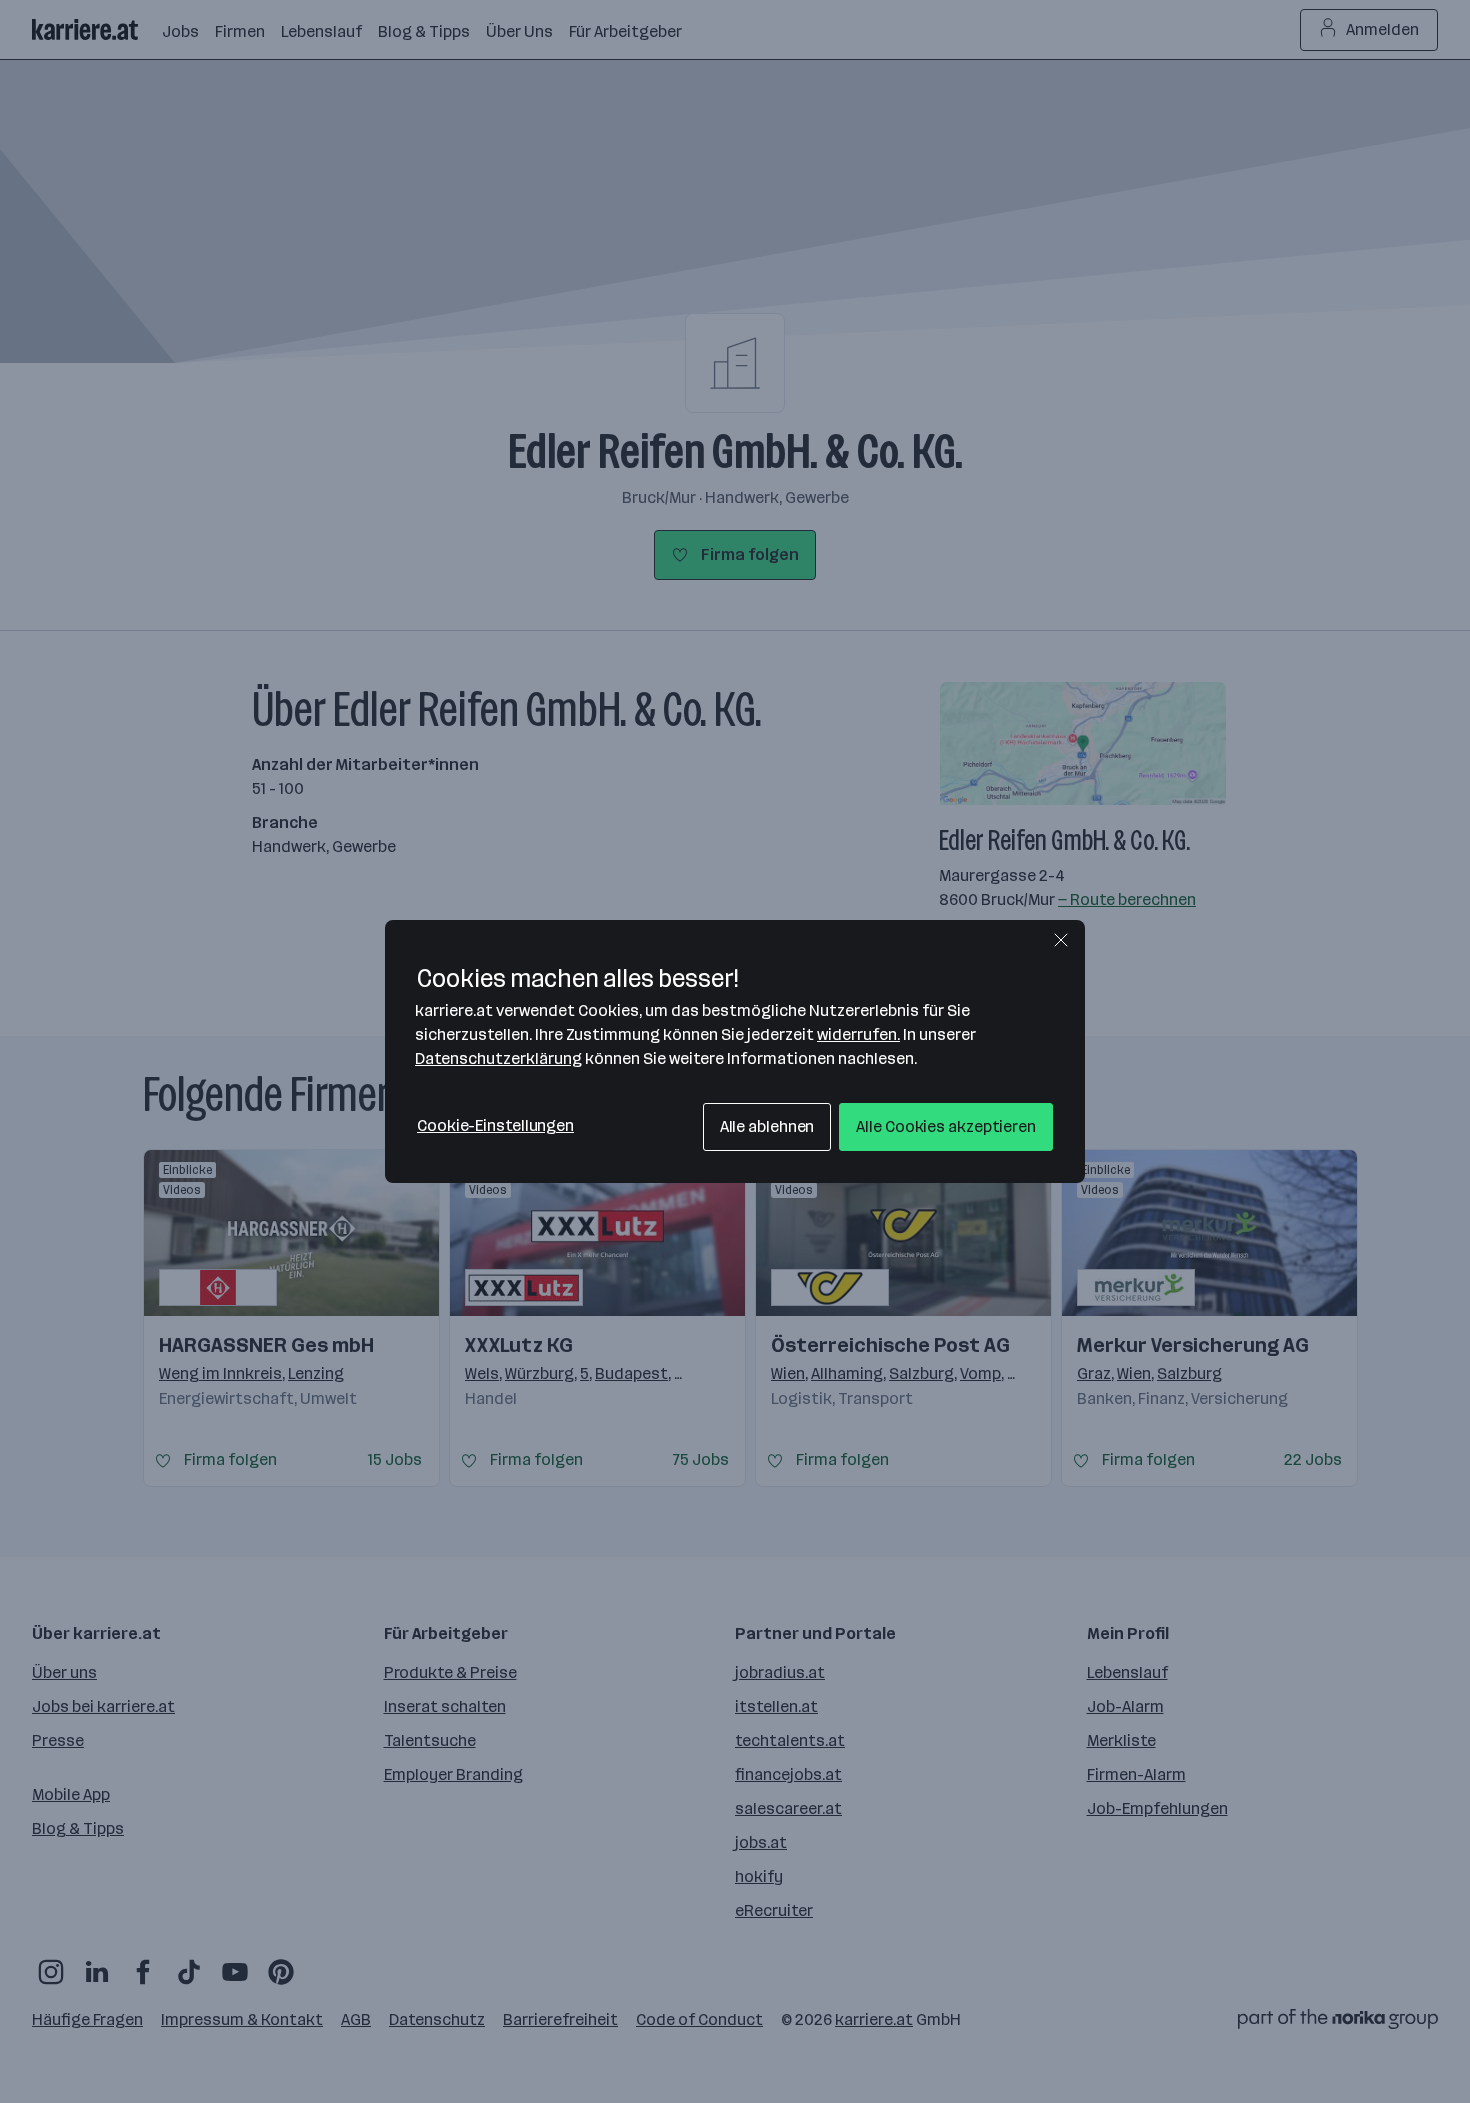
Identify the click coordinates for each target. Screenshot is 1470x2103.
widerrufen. (858, 1034)
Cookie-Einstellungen (495, 1125)
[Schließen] (1061, 940)
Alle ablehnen (767, 1126)
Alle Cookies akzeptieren (946, 1126)
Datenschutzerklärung (498, 1058)
